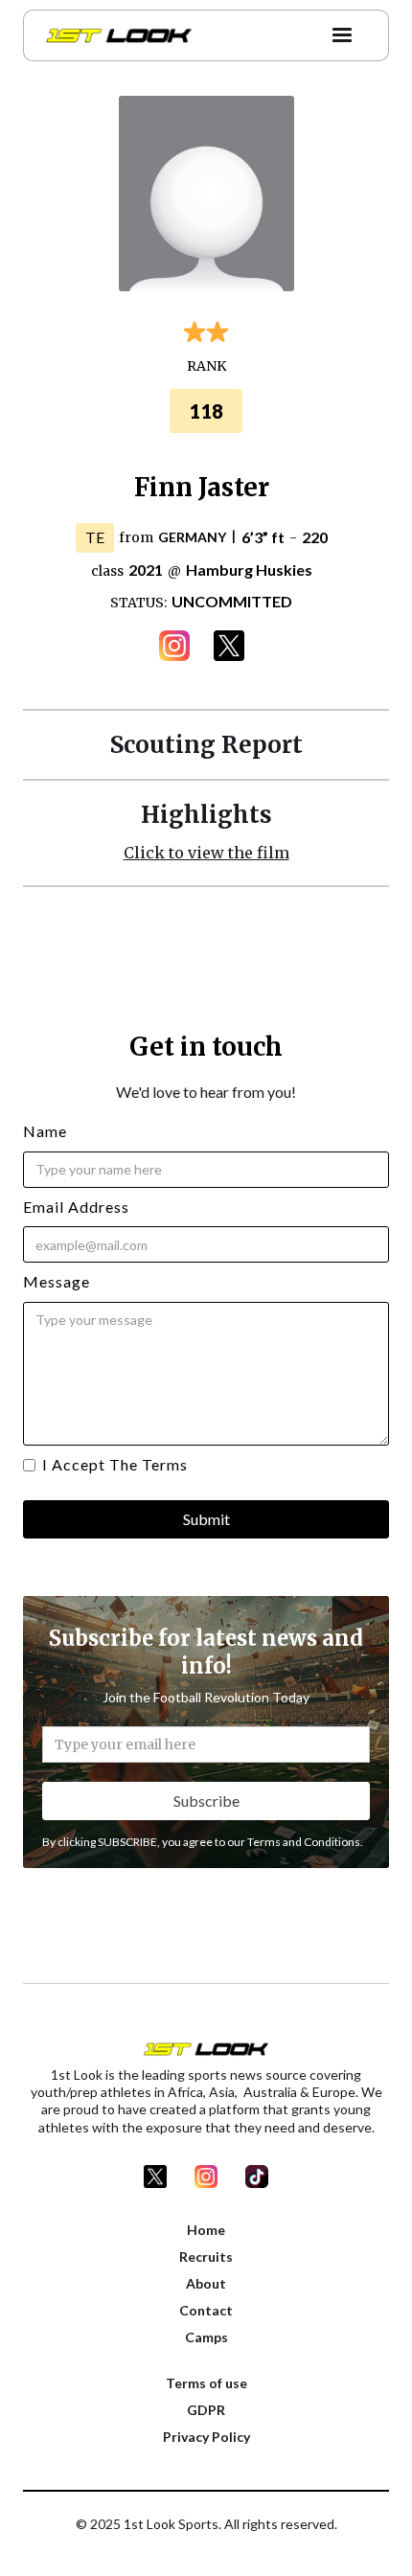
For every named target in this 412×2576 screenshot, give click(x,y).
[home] (114, 35)
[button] (342, 35)
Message (57, 1281)
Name (45, 1131)
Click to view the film (206, 853)
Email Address (76, 1207)
